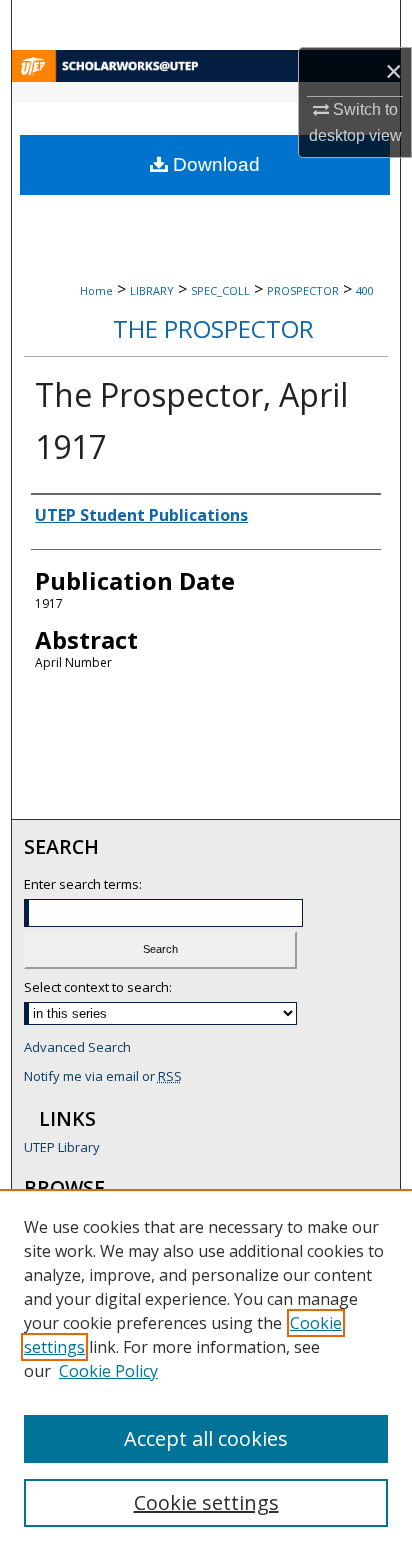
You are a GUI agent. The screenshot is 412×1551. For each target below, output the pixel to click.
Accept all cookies (206, 1438)
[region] (206, 1370)
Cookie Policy (108, 1371)
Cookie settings (206, 1502)
